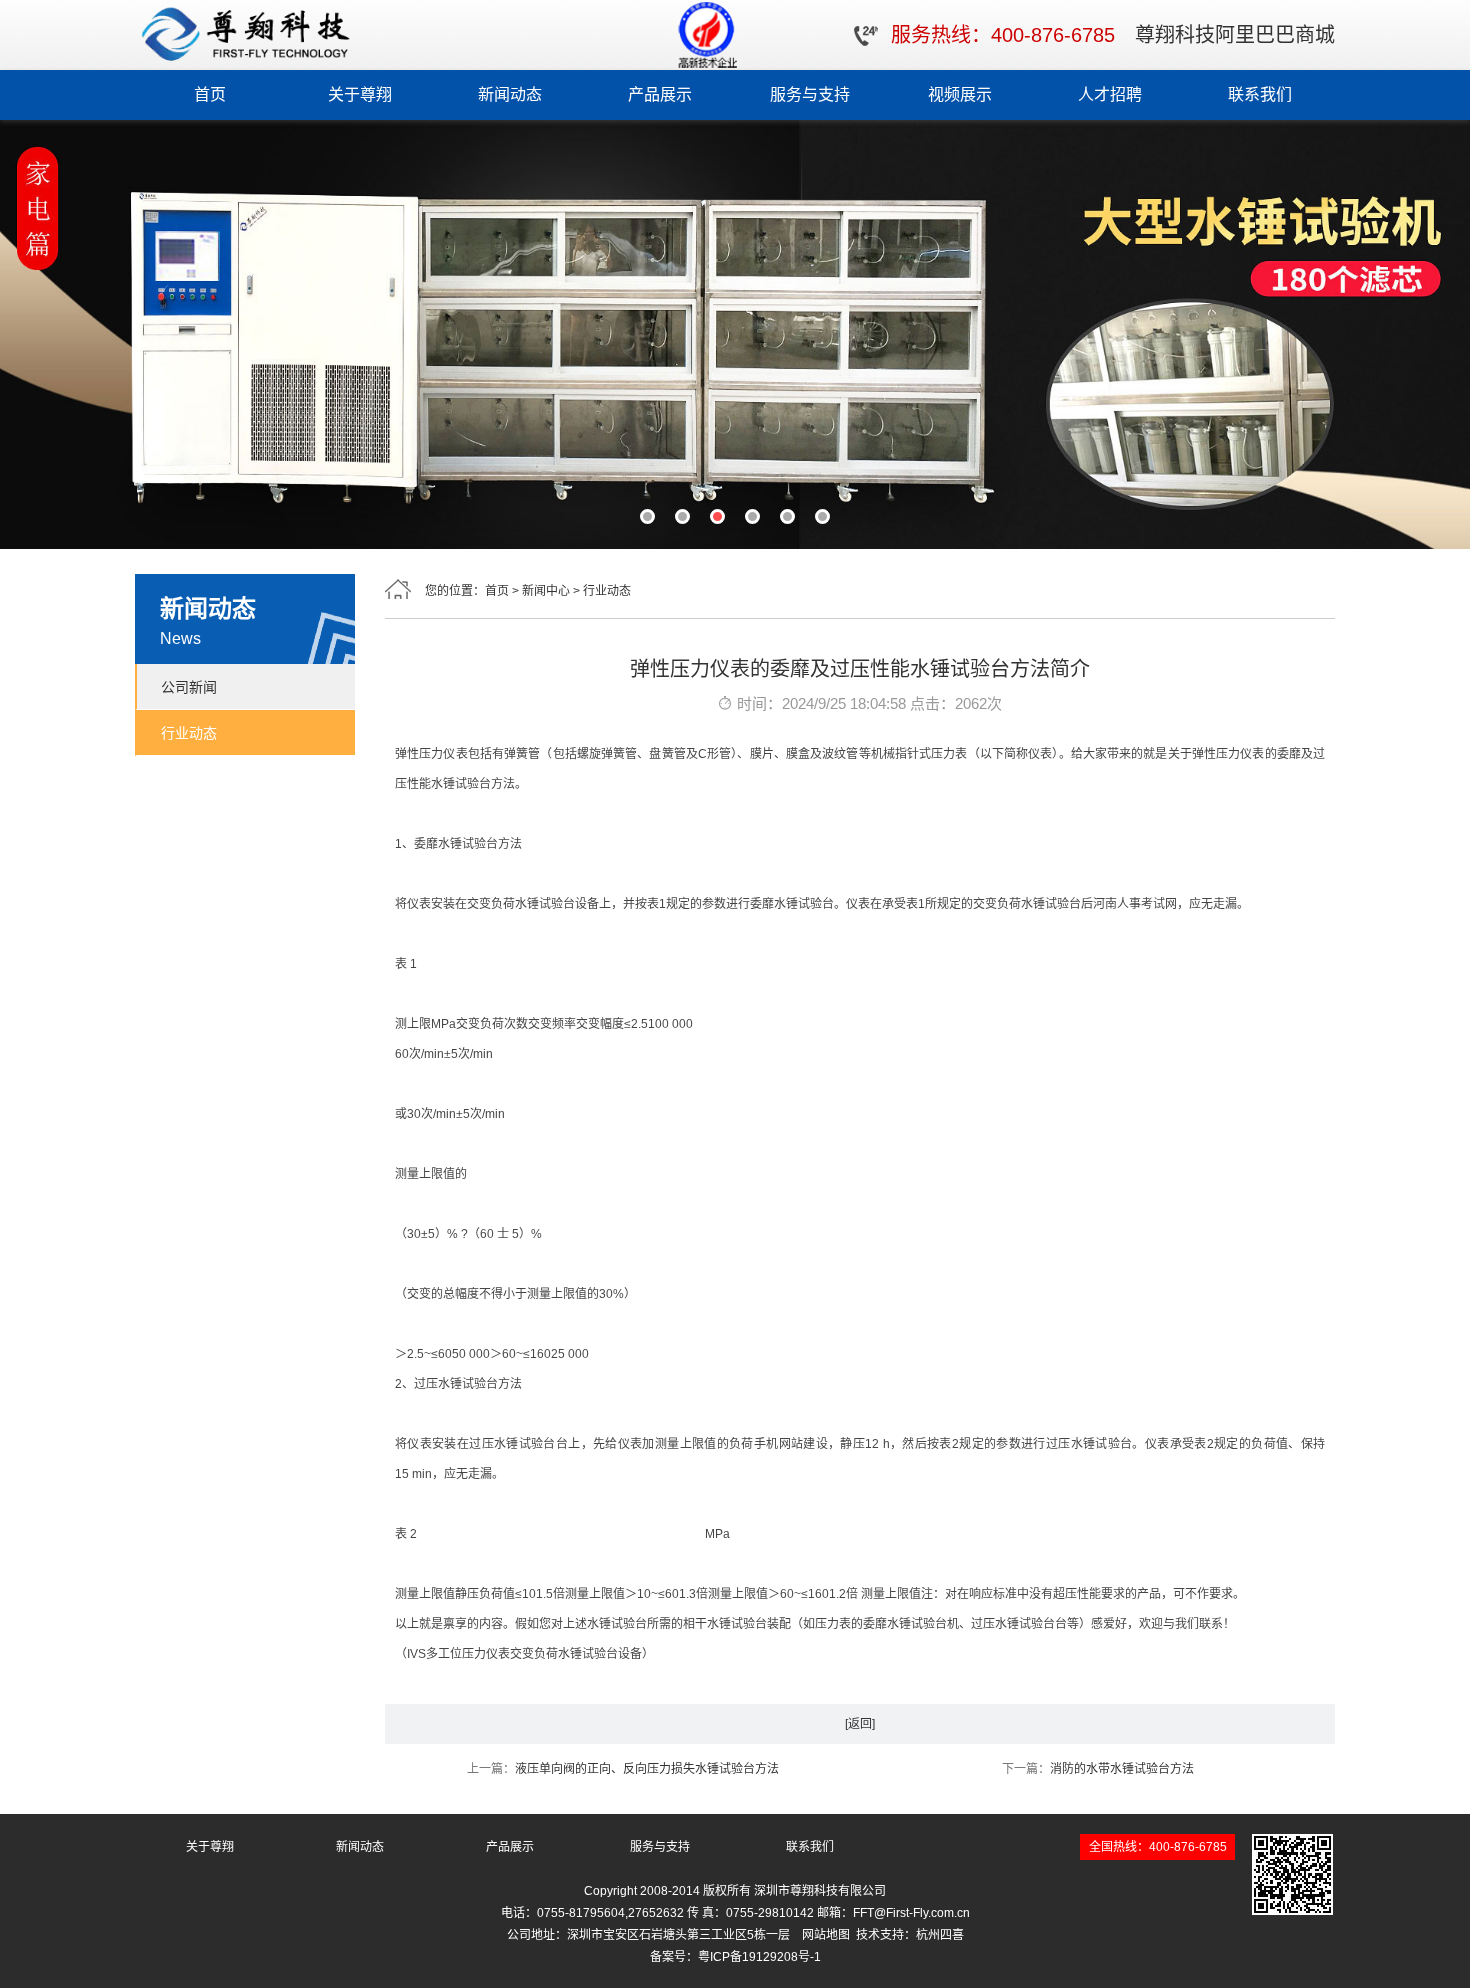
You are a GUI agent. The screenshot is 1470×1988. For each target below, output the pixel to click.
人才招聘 (1110, 94)
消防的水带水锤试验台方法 (1122, 1769)
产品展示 (660, 94)
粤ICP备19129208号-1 (759, 1957)
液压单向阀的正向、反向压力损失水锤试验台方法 (647, 1769)
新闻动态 (510, 94)
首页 (210, 94)
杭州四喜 (940, 1935)
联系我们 (1260, 94)
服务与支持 (810, 94)
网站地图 (826, 1935)
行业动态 (189, 733)
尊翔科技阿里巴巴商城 (1235, 35)
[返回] (860, 1724)
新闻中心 (546, 591)
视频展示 (960, 94)
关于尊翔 (360, 94)
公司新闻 (189, 687)
